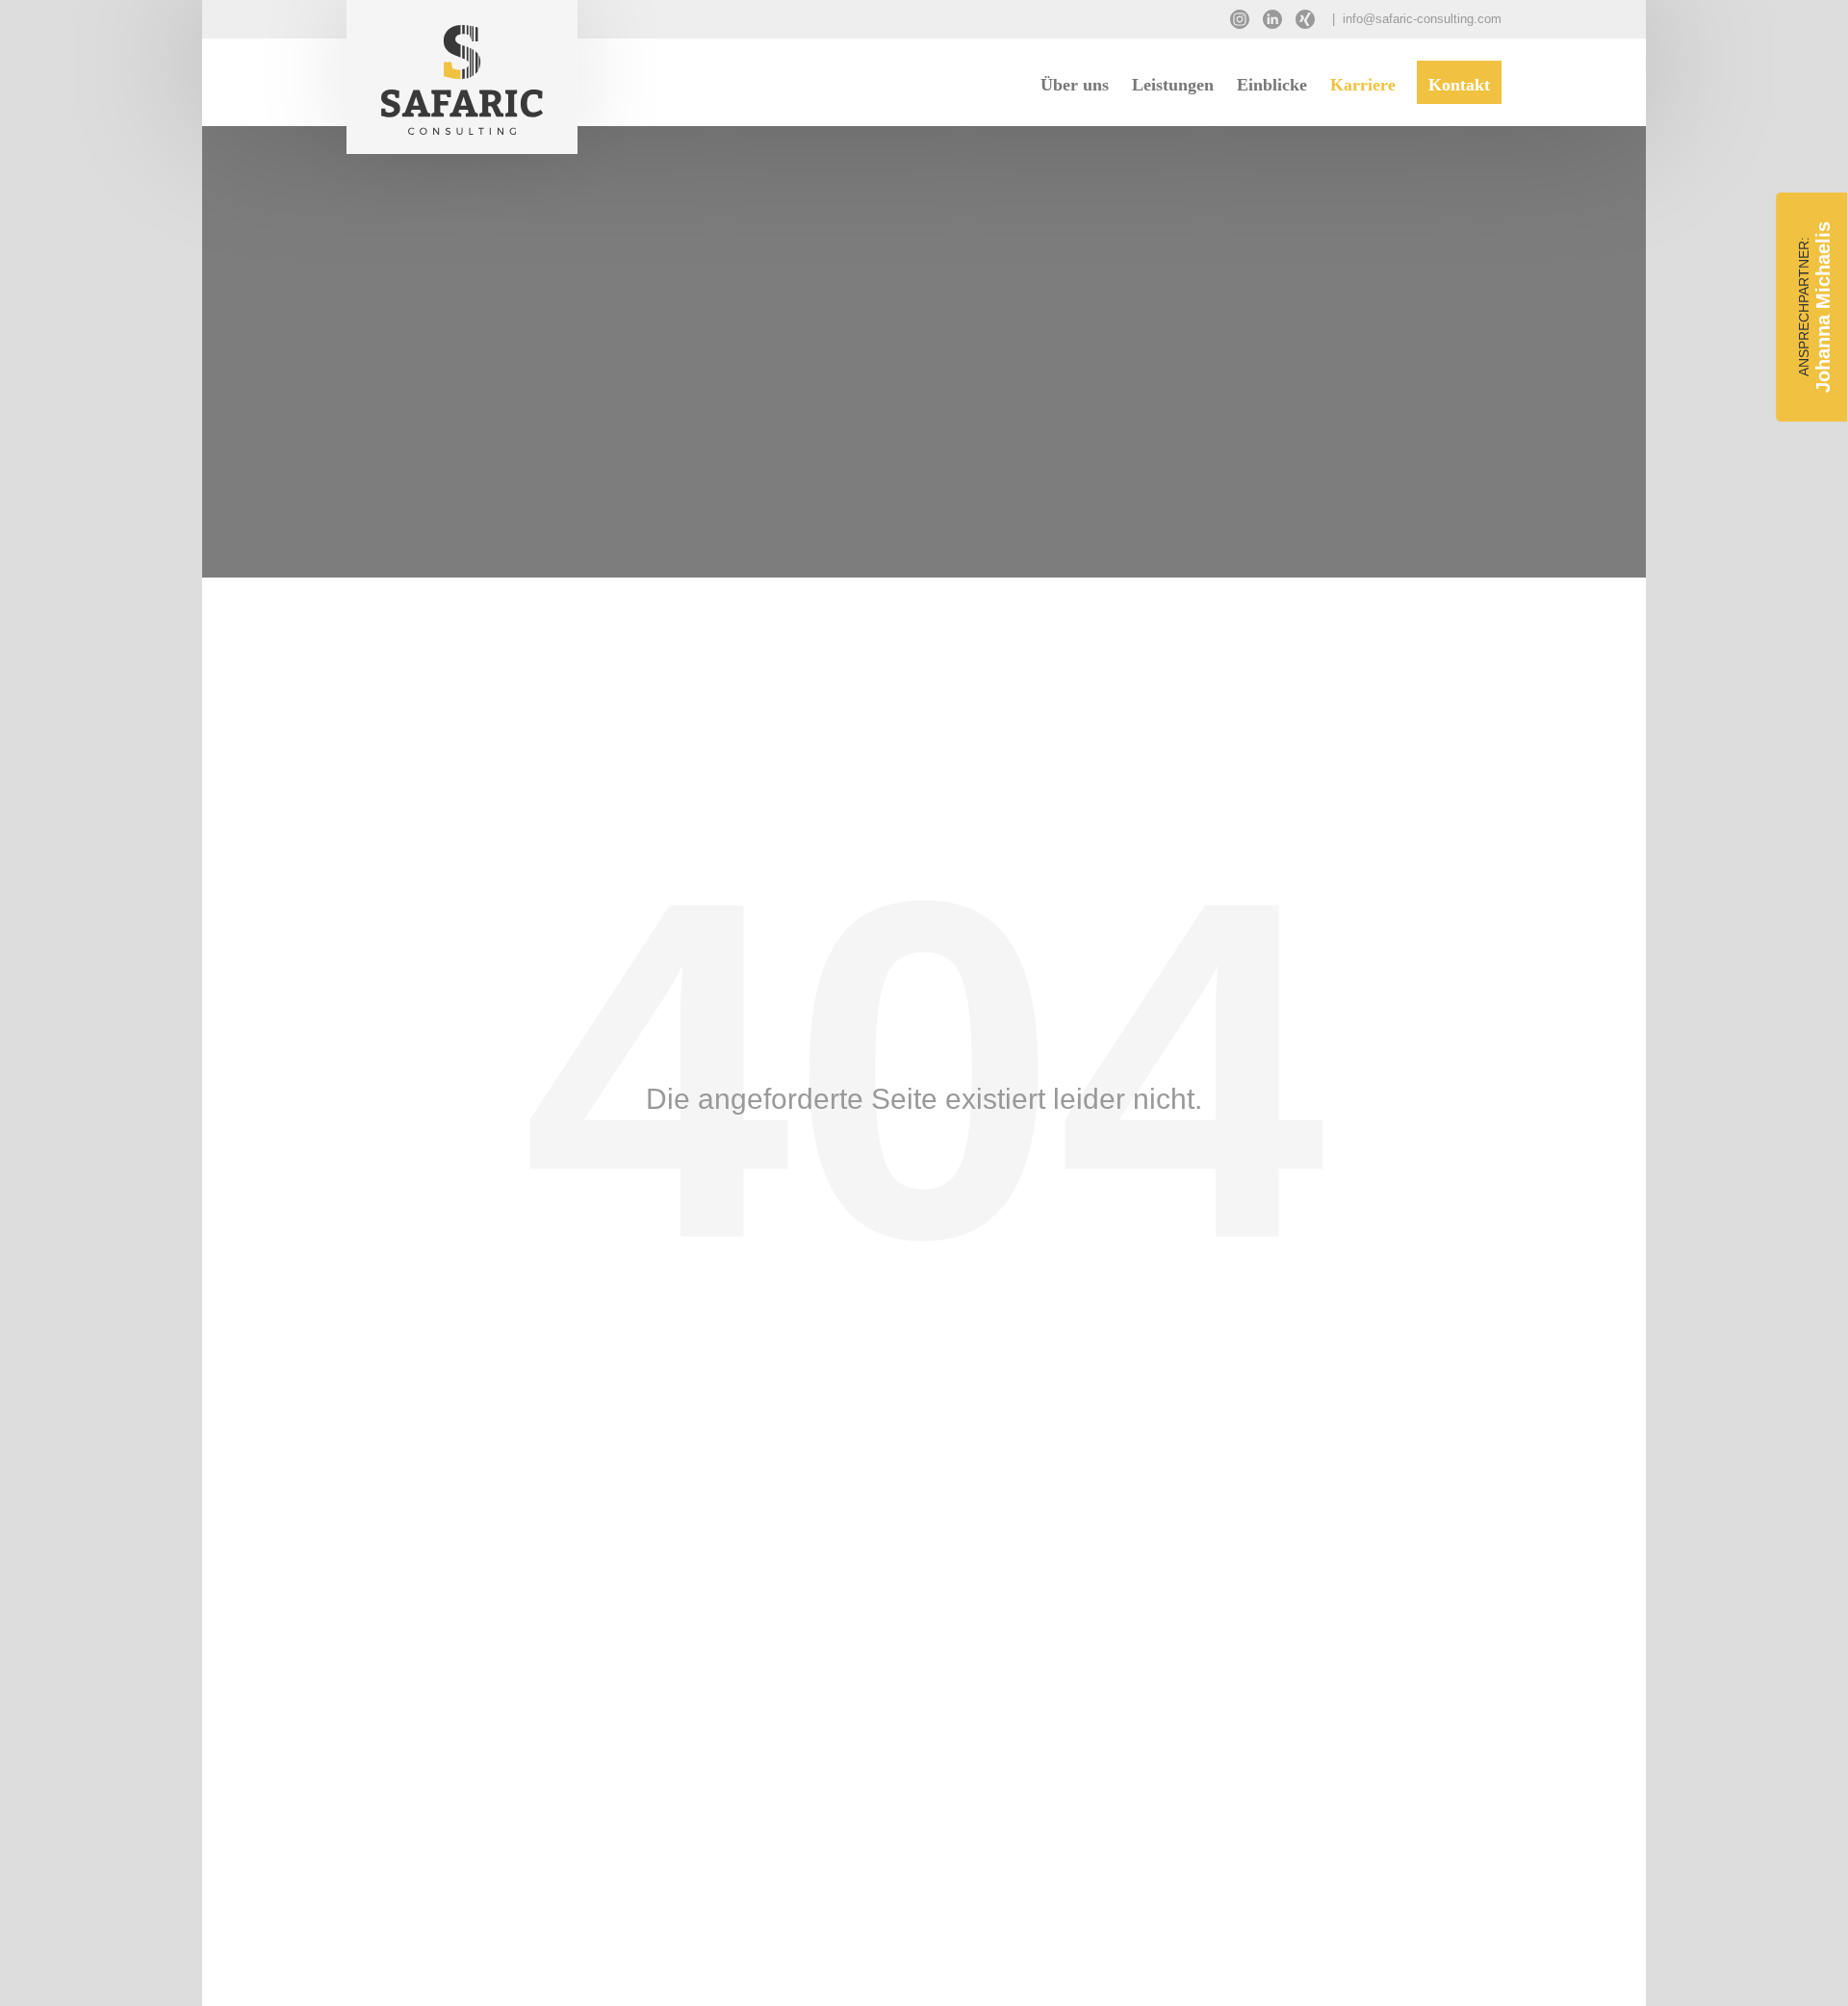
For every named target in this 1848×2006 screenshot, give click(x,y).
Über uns (1075, 85)
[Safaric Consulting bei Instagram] (1245, 13)
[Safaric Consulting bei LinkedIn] (1277, 13)
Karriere (1363, 85)
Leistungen (1173, 85)
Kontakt (1459, 85)
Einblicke (1272, 85)
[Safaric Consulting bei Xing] (1310, 13)
